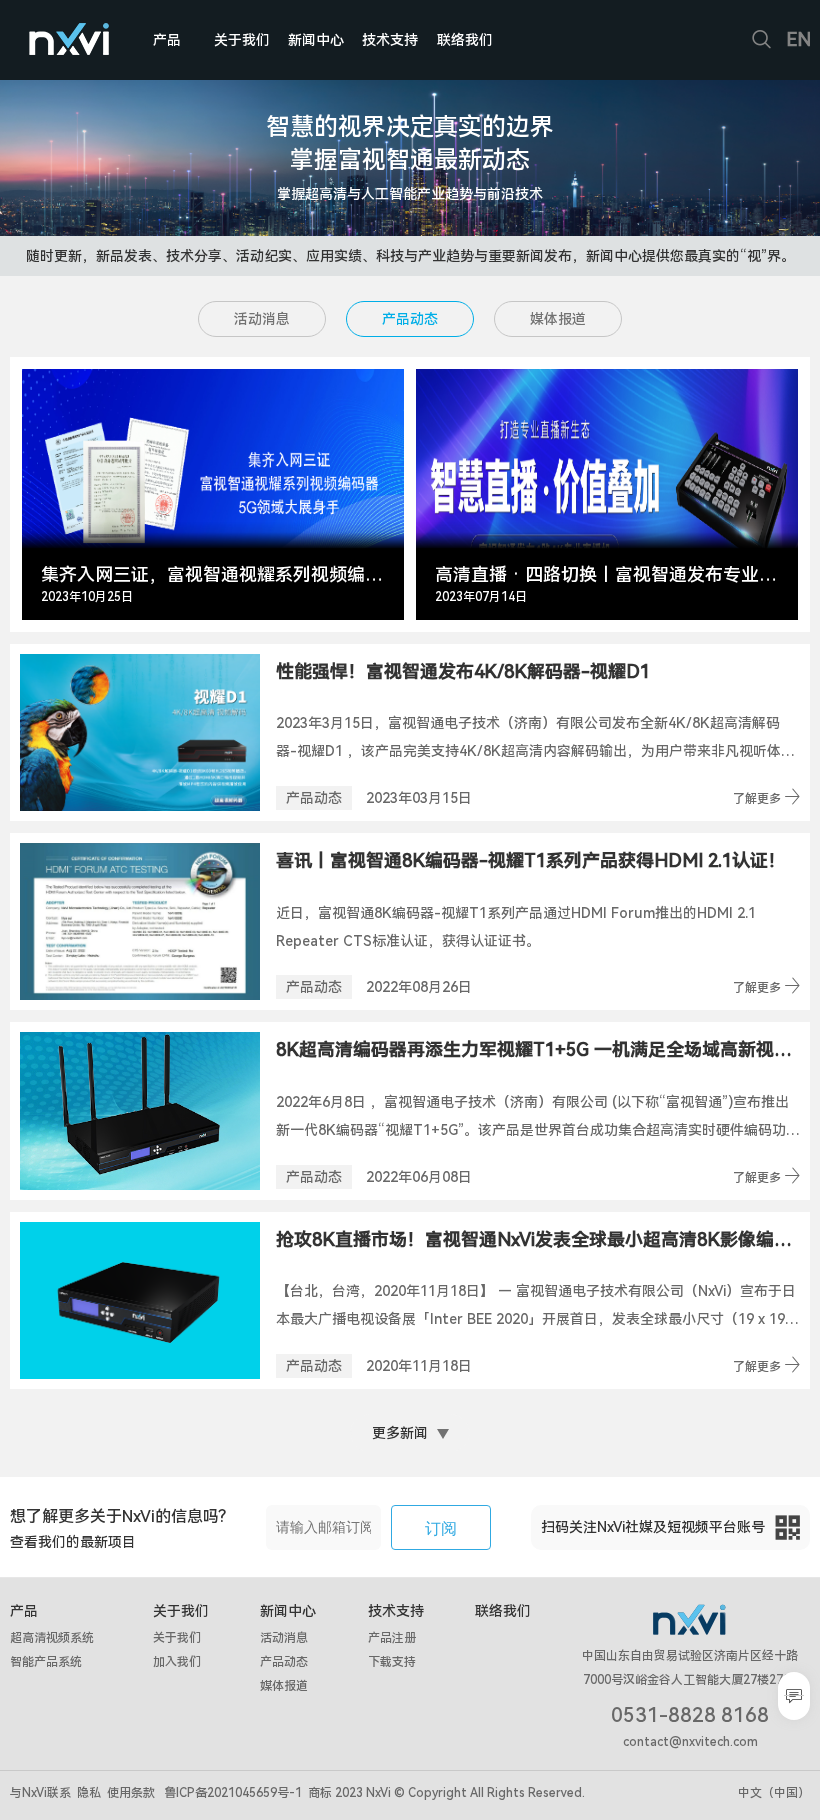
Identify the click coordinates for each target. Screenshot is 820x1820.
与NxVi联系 (40, 1793)
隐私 (89, 1793)
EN (798, 39)
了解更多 (766, 797)
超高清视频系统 (52, 1638)
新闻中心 (316, 40)
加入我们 (177, 1662)
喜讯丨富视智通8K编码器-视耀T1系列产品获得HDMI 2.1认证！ (531, 860)
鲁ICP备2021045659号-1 (233, 1793)
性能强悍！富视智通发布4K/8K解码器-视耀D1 (463, 671)
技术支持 (390, 40)
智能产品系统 (46, 1662)
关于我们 (242, 40)
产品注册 (392, 1638)
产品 (167, 40)
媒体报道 (558, 319)
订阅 (441, 1528)
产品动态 (410, 319)
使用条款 (131, 1793)
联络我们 (465, 40)
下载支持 (392, 1662)
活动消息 (262, 319)
